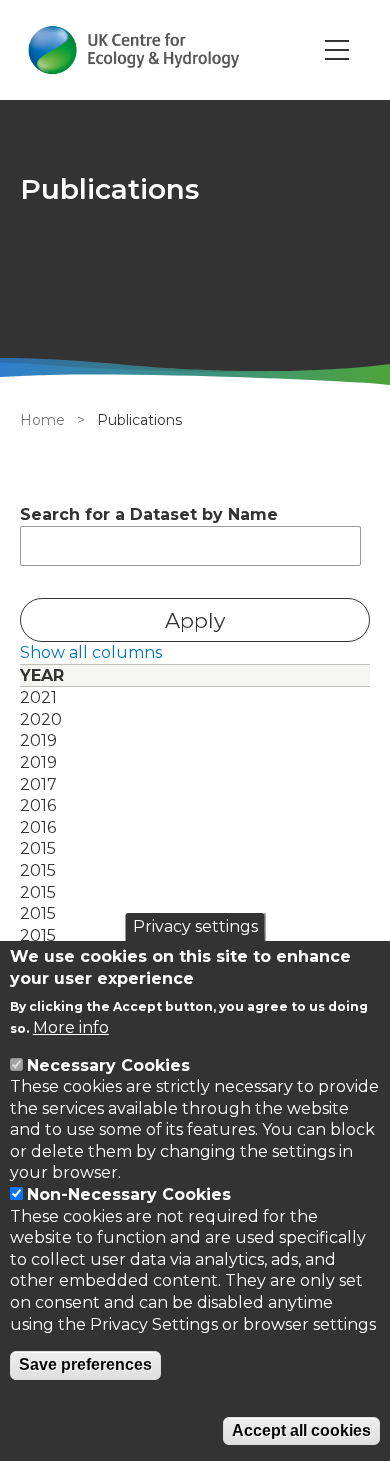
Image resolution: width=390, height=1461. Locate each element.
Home (42, 420)
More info (71, 1027)
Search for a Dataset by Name (149, 514)
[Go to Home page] (133, 50)
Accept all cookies (301, 1430)
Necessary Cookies (108, 1065)
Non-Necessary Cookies (129, 1194)
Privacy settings (195, 926)
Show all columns (91, 652)
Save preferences (85, 1364)
